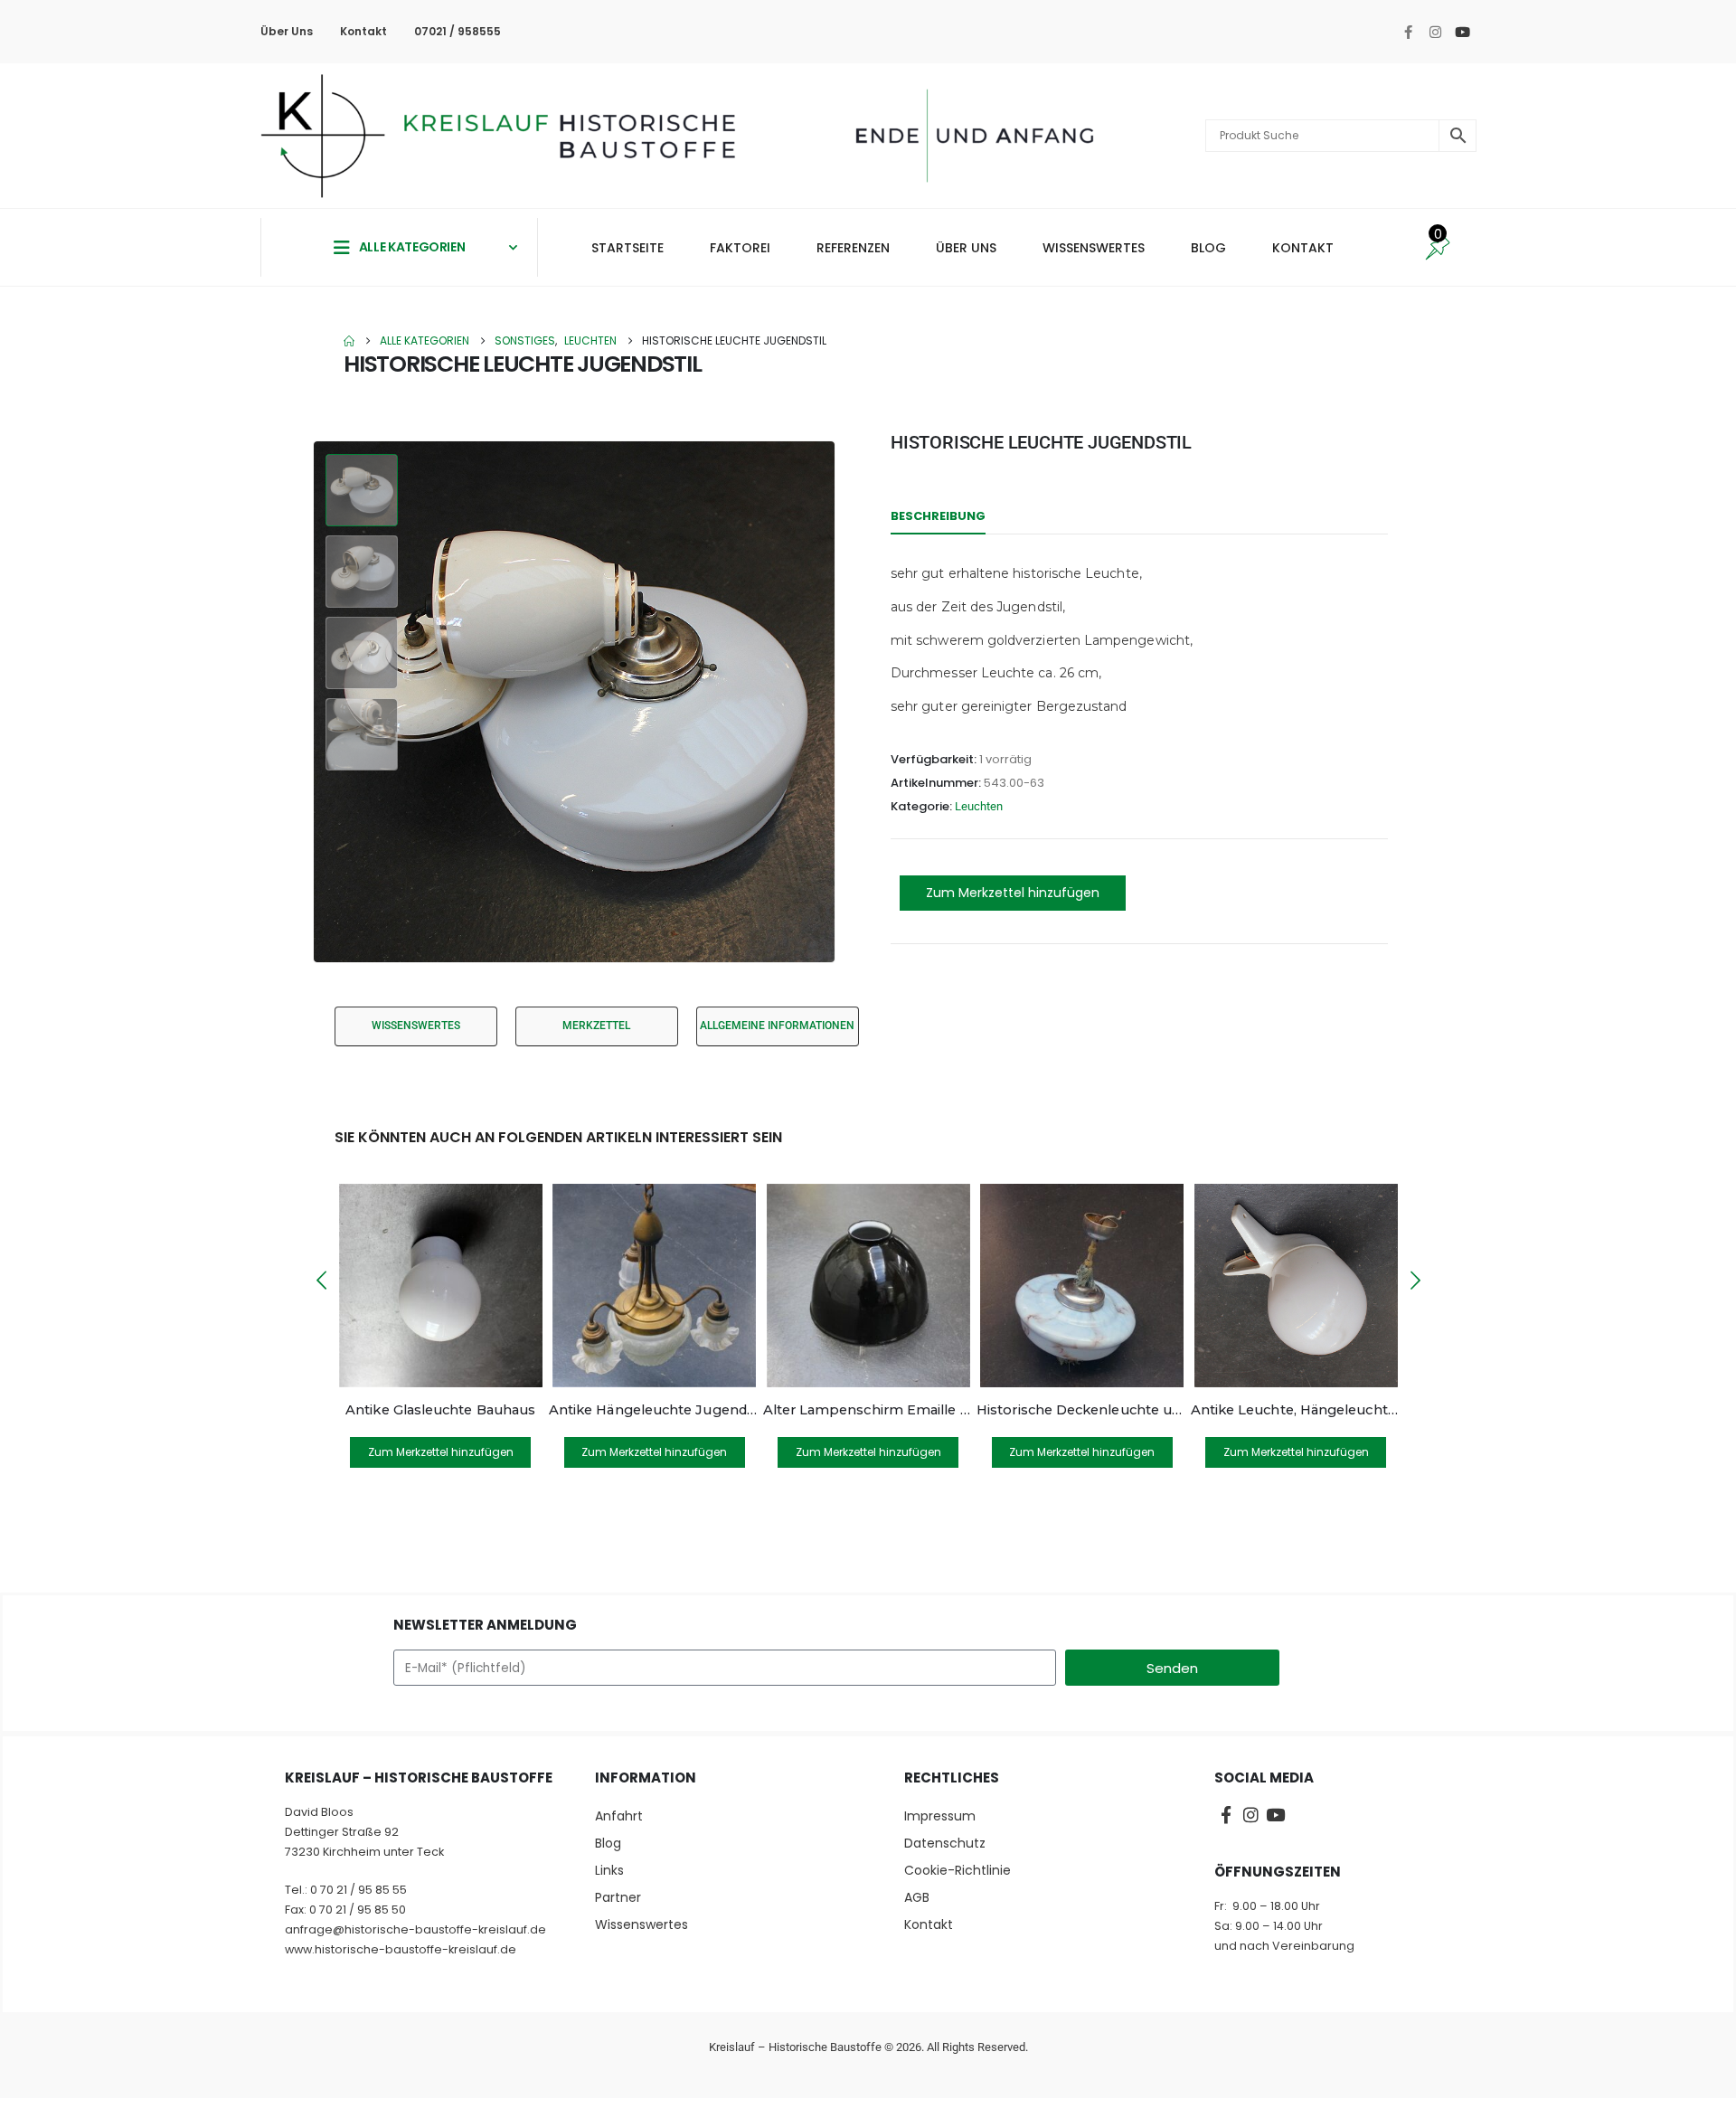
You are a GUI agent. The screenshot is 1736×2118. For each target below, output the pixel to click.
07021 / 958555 (458, 31)
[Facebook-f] (1408, 32)
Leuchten (979, 806)
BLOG (1208, 248)
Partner (618, 1897)
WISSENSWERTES (1094, 248)
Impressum (940, 1816)
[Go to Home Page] (349, 341)
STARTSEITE (627, 248)
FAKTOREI (740, 248)
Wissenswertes (642, 1924)
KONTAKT (1303, 248)
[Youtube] (1462, 32)
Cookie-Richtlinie (958, 1870)
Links (609, 1870)
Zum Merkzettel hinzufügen (1013, 893)
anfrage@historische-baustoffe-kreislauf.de (415, 1929)
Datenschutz (945, 1843)
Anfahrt (619, 1816)
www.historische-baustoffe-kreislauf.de (401, 1949)
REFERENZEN (853, 248)
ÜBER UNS (966, 248)
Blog (608, 1843)
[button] (316, 702)
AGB (917, 1897)
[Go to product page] (440, 1286)
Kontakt (363, 31)
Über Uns (287, 31)
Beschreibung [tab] (938, 516)
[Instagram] (1435, 32)
